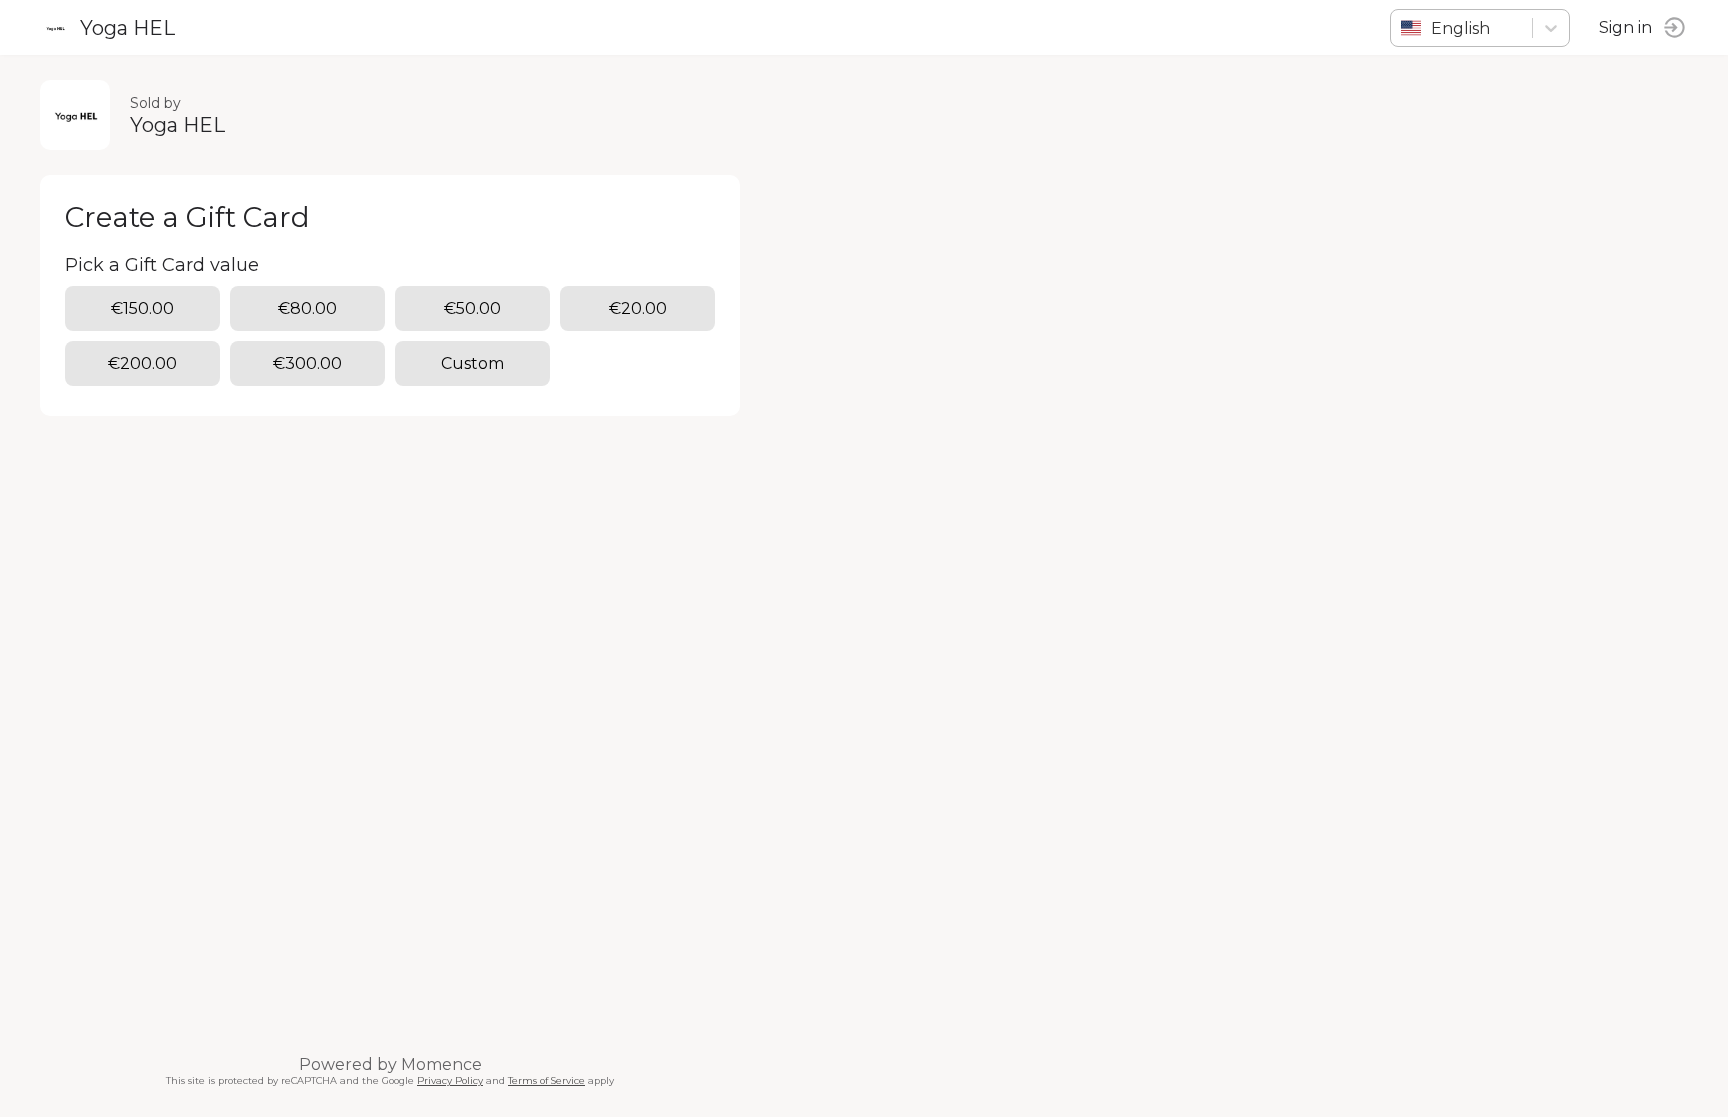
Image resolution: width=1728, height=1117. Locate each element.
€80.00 (307, 308)
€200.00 (142, 363)
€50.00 (472, 308)
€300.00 (307, 363)
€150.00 (142, 308)
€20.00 (638, 308)
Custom (472, 363)
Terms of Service (546, 1080)
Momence (441, 1064)
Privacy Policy (450, 1080)
